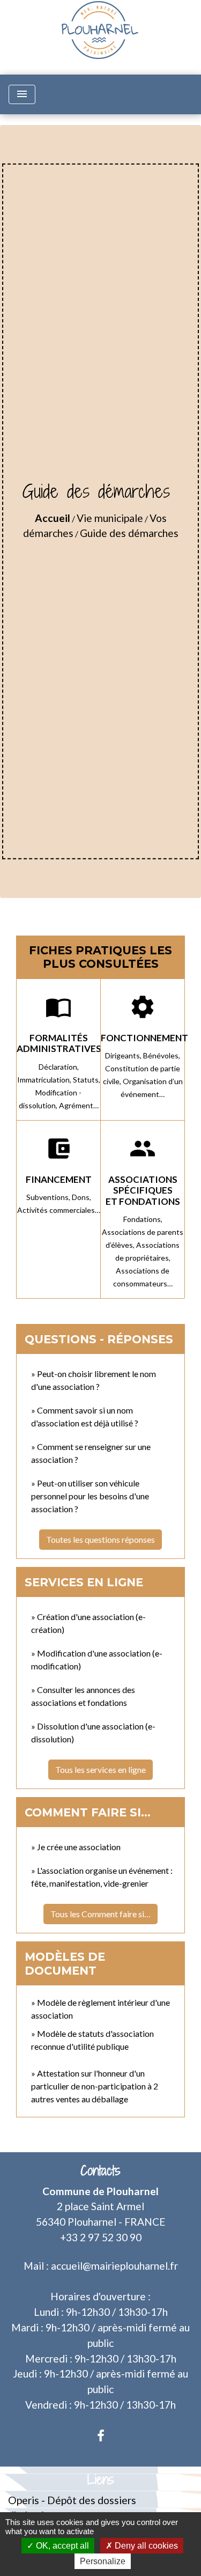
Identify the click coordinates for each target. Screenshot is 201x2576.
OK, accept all (61, 2546)
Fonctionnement (144, 1038)
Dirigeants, (124, 1055)
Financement (59, 1179)
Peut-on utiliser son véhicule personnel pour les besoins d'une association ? (90, 1496)
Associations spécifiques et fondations (143, 1190)
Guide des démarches (129, 533)
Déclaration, (59, 1067)
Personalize (103, 2561)
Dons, (81, 1197)
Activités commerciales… (59, 1210)
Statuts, (87, 1080)
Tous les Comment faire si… (100, 1914)
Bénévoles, (162, 1055)
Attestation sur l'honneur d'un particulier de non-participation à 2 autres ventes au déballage (95, 2086)
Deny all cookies (145, 2546)
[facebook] (101, 2435)
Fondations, (143, 1219)
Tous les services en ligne (100, 1769)
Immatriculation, (45, 1080)
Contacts (100, 2171)
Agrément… (79, 1105)
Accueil (53, 518)
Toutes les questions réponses (100, 1539)
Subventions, (49, 1197)
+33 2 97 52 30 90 (101, 2237)
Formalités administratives (59, 1043)
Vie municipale (110, 518)
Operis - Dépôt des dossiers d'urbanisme (72, 2508)
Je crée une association (79, 1847)
